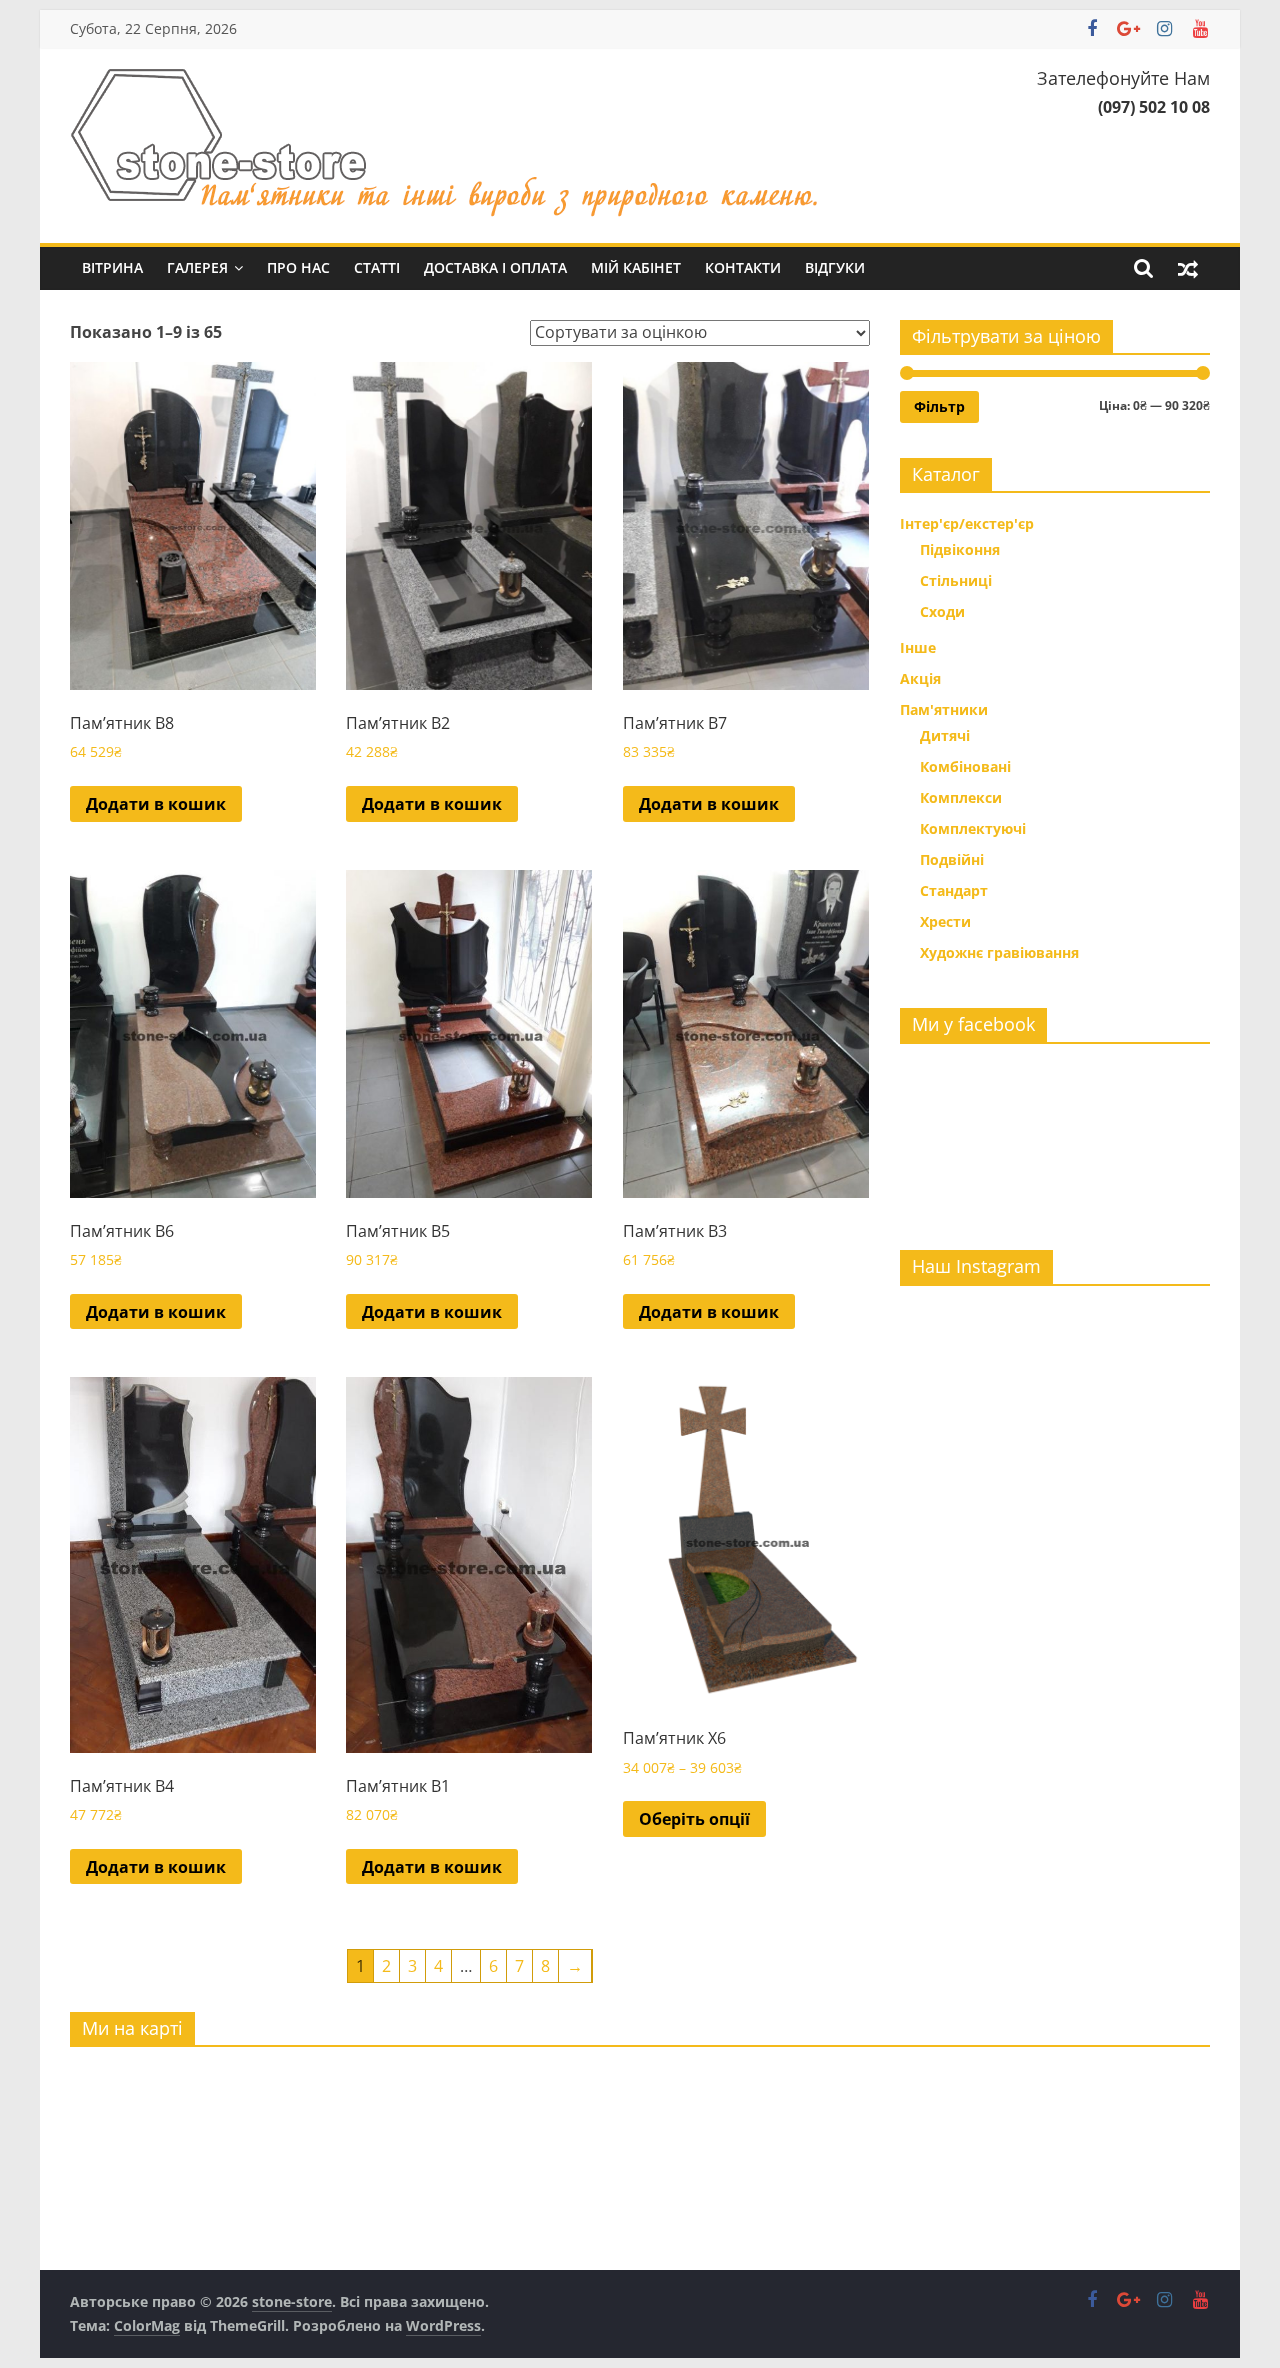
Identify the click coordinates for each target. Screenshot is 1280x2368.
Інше (918, 647)
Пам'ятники (944, 709)
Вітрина (112, 267)
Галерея (197, 267)
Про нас (298, 267)
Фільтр (939, 406)
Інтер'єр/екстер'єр (967, 523)
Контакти (743, 267)
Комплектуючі (973, 828)
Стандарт (954, 890)
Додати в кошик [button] (156, 804)
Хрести (945, 921)
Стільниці (956, 580)
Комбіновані (965, 766)
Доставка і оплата (495, 267)
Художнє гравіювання (999, 952)
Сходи (942, 611)
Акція (920, 678)
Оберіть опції (694, 1819)
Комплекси (961, 797)
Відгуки (835, 267)
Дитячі (945, 735)
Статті (377, 267)
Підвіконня (960, 549)
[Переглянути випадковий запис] (1188, 268)
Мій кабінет (636, 267)
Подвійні (952, 859)
